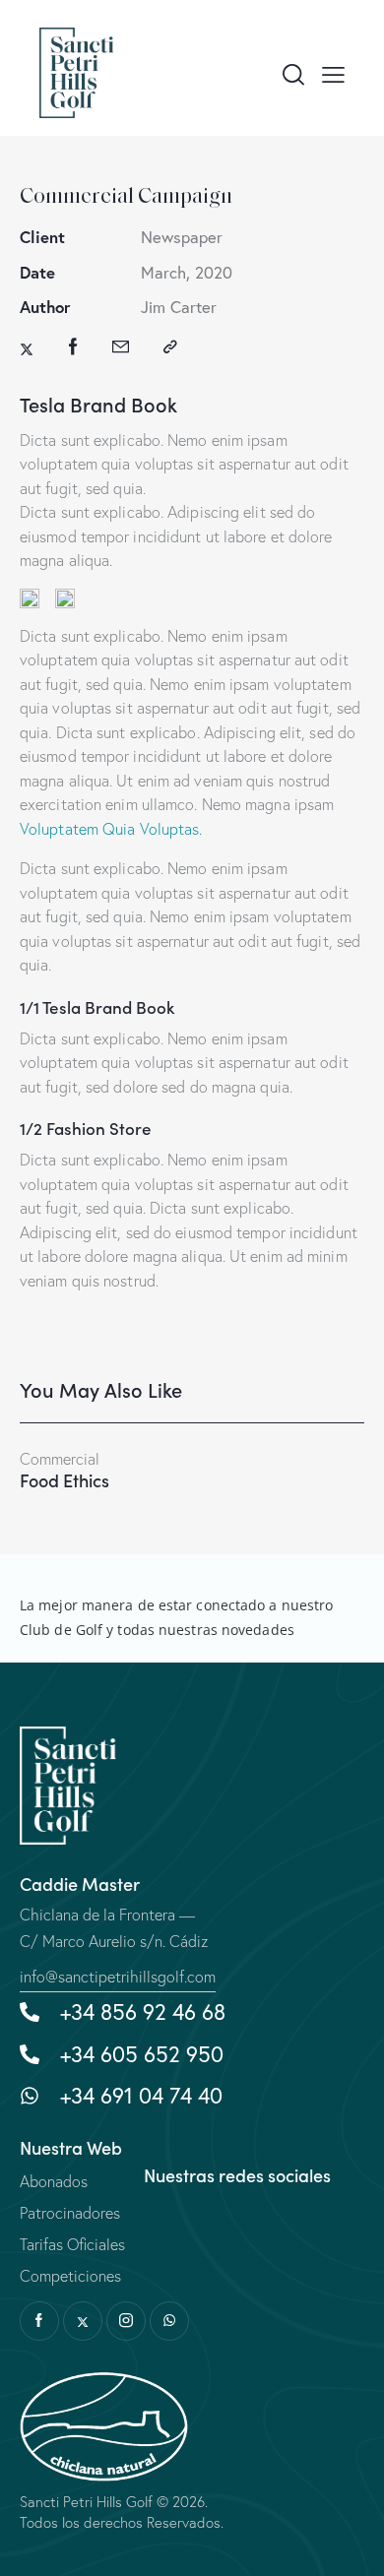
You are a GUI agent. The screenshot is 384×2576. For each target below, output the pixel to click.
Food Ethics (64, 1480)
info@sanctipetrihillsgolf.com (118, 1977)
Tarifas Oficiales (72, 2244)
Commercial (60, 1459)
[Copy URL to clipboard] (170, 347)
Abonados (54, 2181)
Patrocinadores (70, 2213)
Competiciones (70, 2276)
